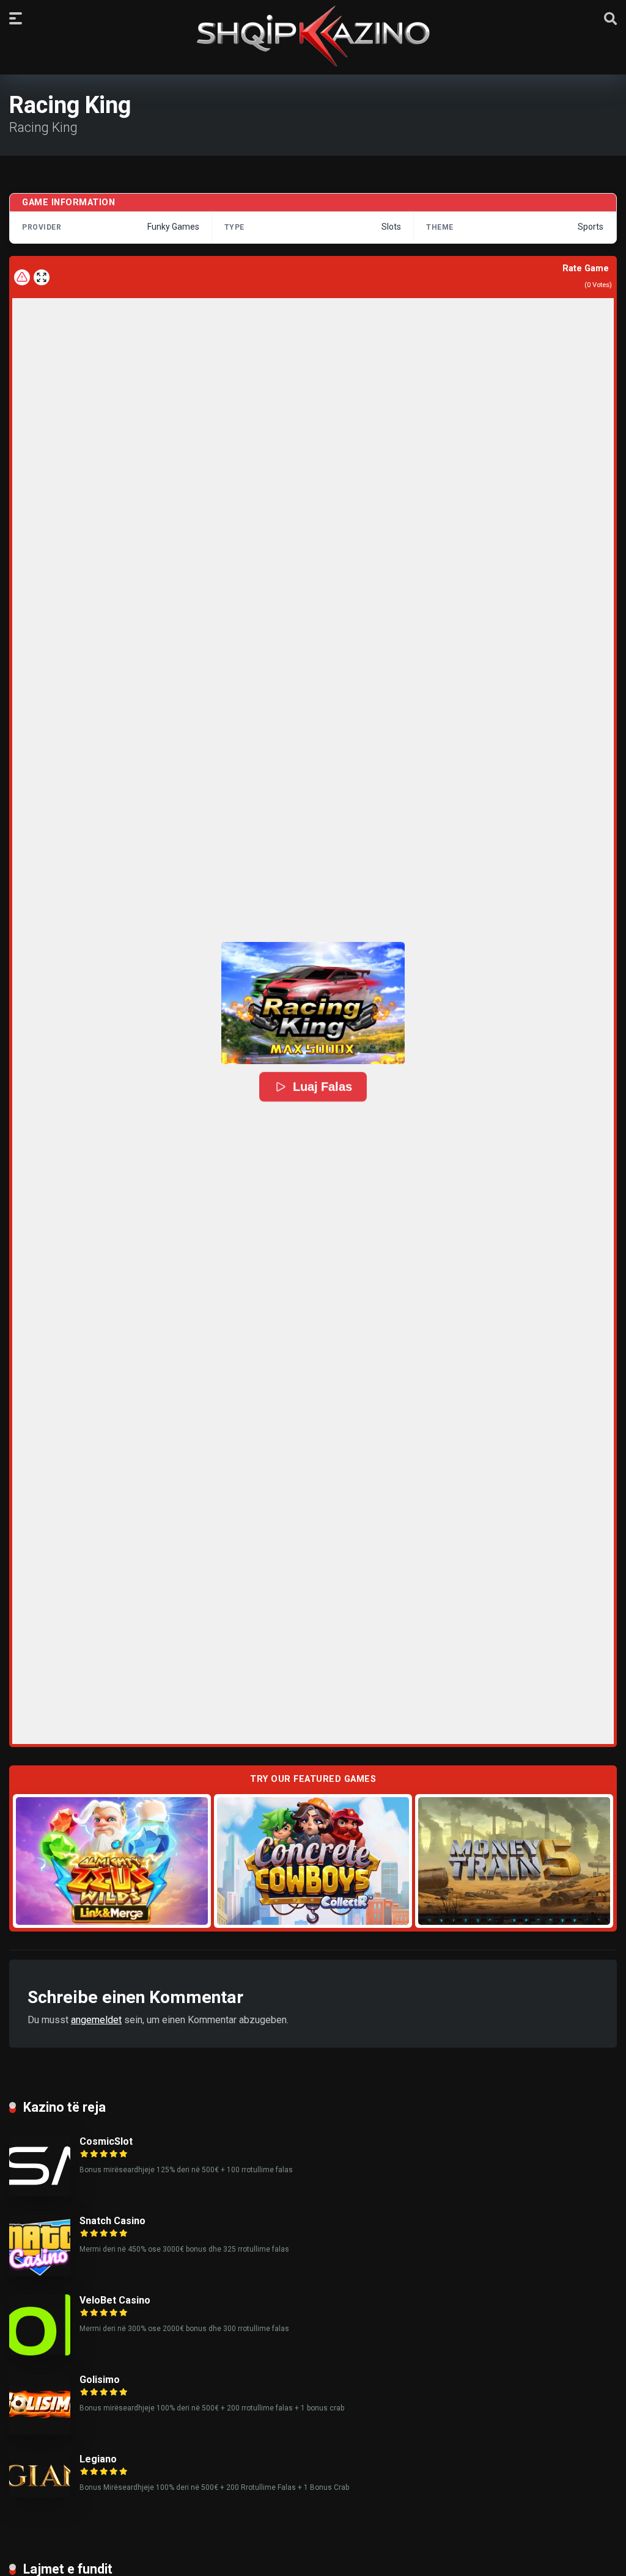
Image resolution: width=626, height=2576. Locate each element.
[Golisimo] (40, 2432)
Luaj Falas (322, 1087)
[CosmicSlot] (40, 2193)
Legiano (98, 2459)
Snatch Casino (112, 2221)
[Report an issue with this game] (22, 277)
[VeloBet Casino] (40, 2352)
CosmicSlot (106, 2141)
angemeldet (96, 2020)
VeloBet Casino (115, 2300)
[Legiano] (40, 2494)
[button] (313, 1003)
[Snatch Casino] (40, 2273)
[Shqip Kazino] (313, 36)
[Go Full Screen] (42, 277)
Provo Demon (112, 1860)
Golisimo (100, 2380)
